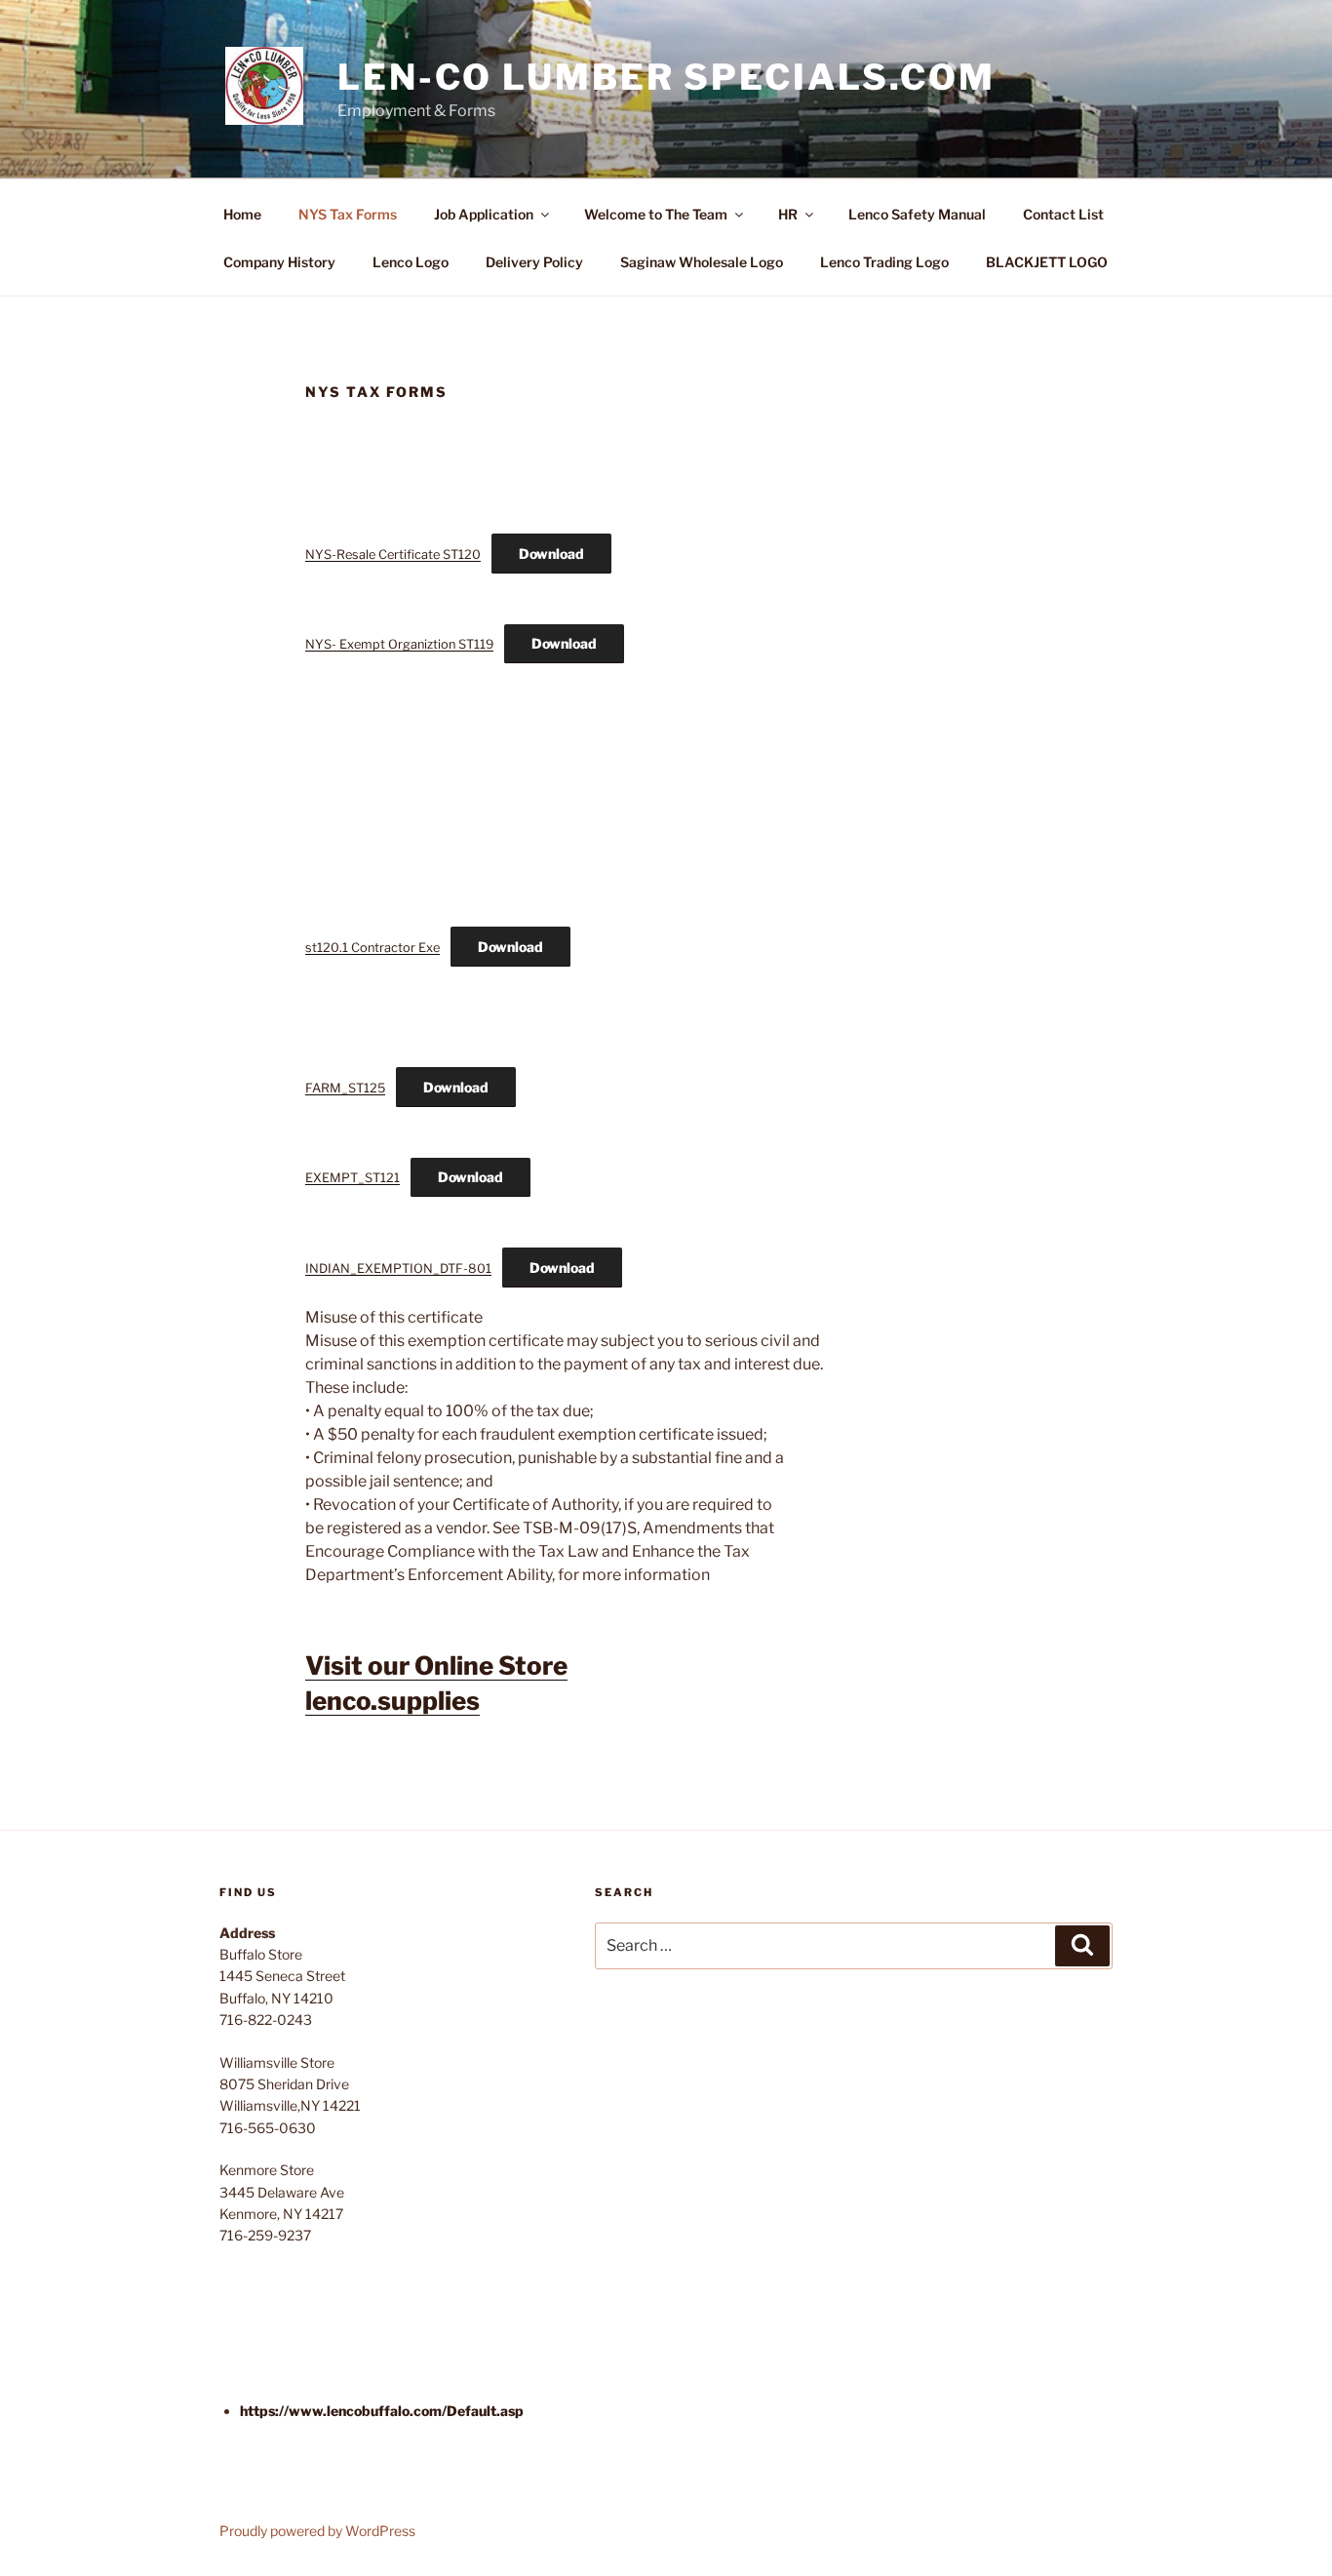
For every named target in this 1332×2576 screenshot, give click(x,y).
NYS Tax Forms (348, 214)
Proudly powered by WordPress (317, 2531)
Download (551, 554)
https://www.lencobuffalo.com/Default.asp (382, 2411)
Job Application (484, 214)
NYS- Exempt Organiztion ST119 (399, 644)
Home (242, 214)
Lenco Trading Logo (884, 262)
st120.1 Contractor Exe (372, 948)
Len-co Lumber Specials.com (666, 77)
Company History (279, 262)
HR (788, 214)
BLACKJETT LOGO (1047, 262)
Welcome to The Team (656, 214)
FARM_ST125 (345, 1088)
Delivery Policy (534, 262)
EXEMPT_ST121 (353, 1178)
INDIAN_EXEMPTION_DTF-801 (398, 1268)
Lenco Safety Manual (917, 214)
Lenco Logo (411, 262)
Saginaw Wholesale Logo (702, 262)
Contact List (1063, 214)
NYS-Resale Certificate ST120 (393, 555)
